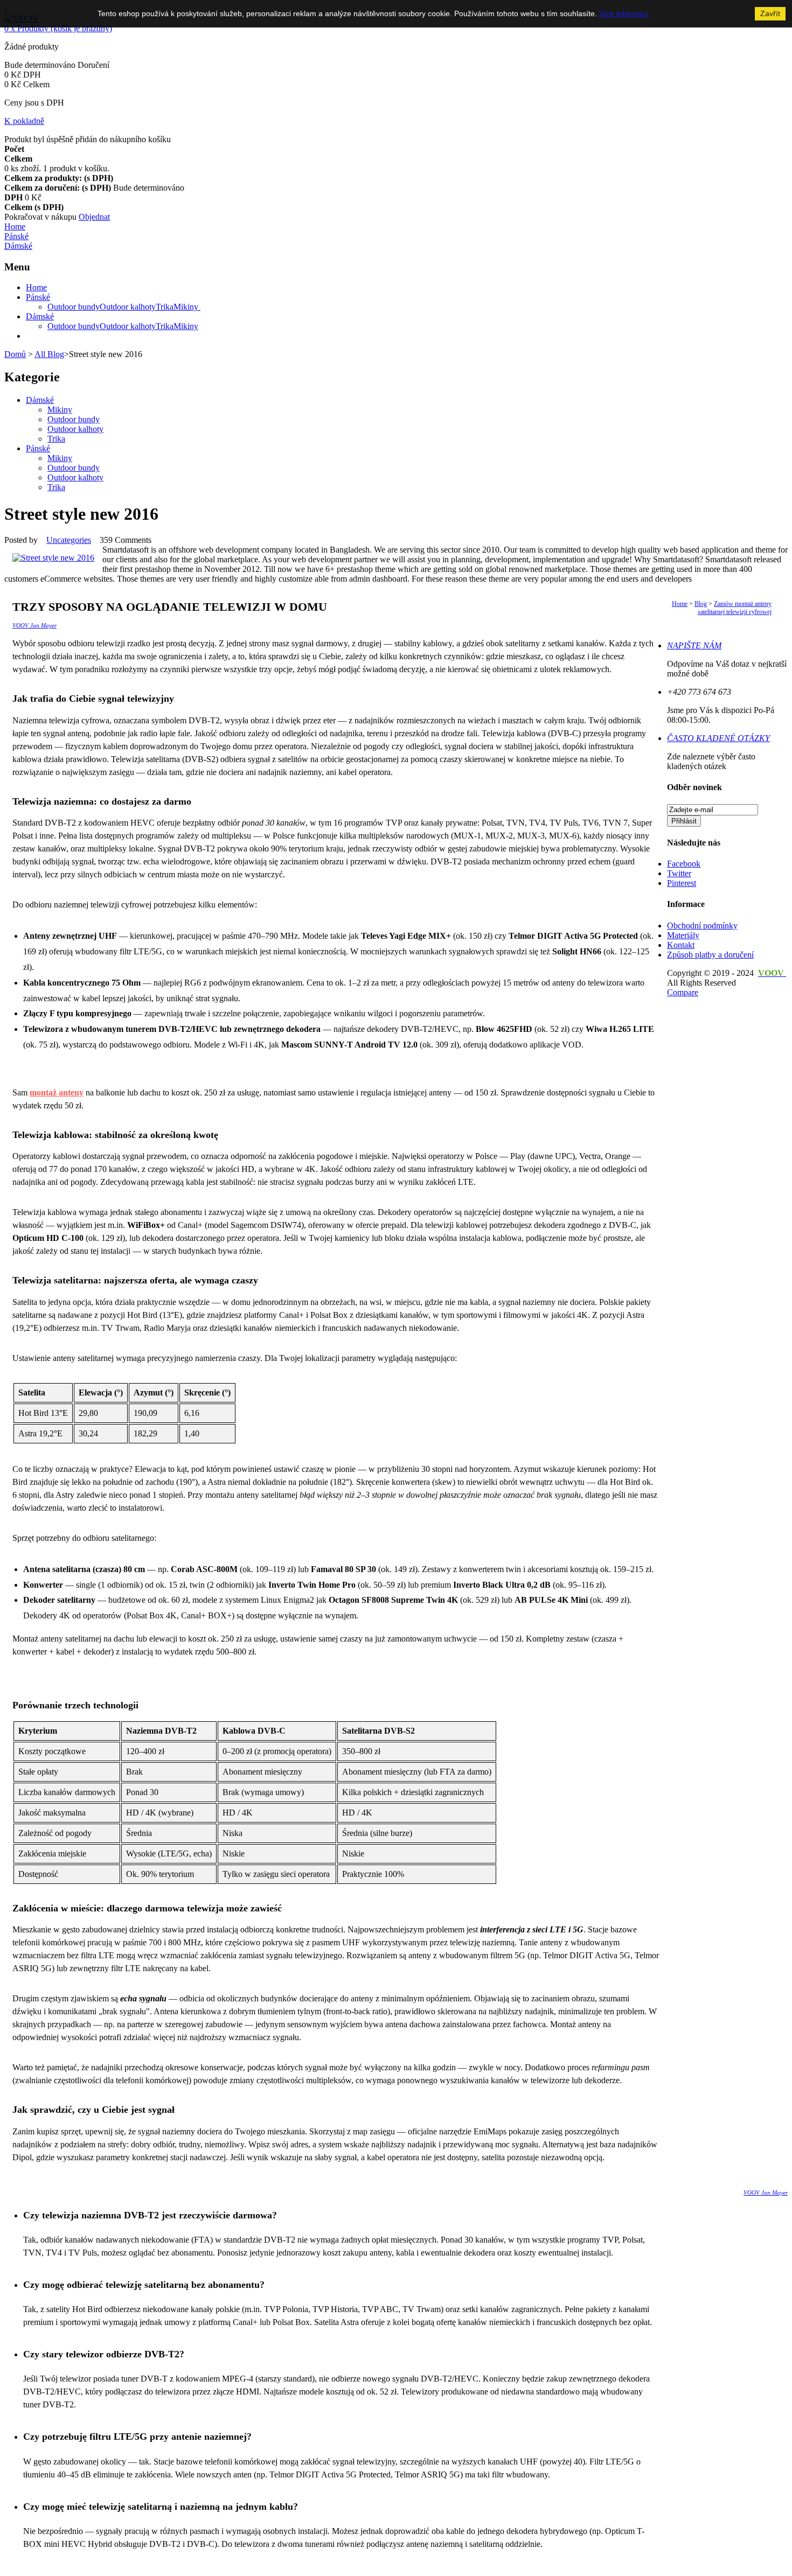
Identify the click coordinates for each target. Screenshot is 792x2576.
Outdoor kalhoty (75, 429)
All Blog (49, 354)
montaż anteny (57, 1092)
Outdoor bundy (74, 419)
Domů (15, 354)
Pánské (38, 448)
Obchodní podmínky (702, 926)
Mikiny (60, 410)
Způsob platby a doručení (710, 955)
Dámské (40, 400)
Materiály (683, 935)
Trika (56, 439)
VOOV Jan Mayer (34, 625)
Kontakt (681, 945)
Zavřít (770, 13)
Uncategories (69, 540)
